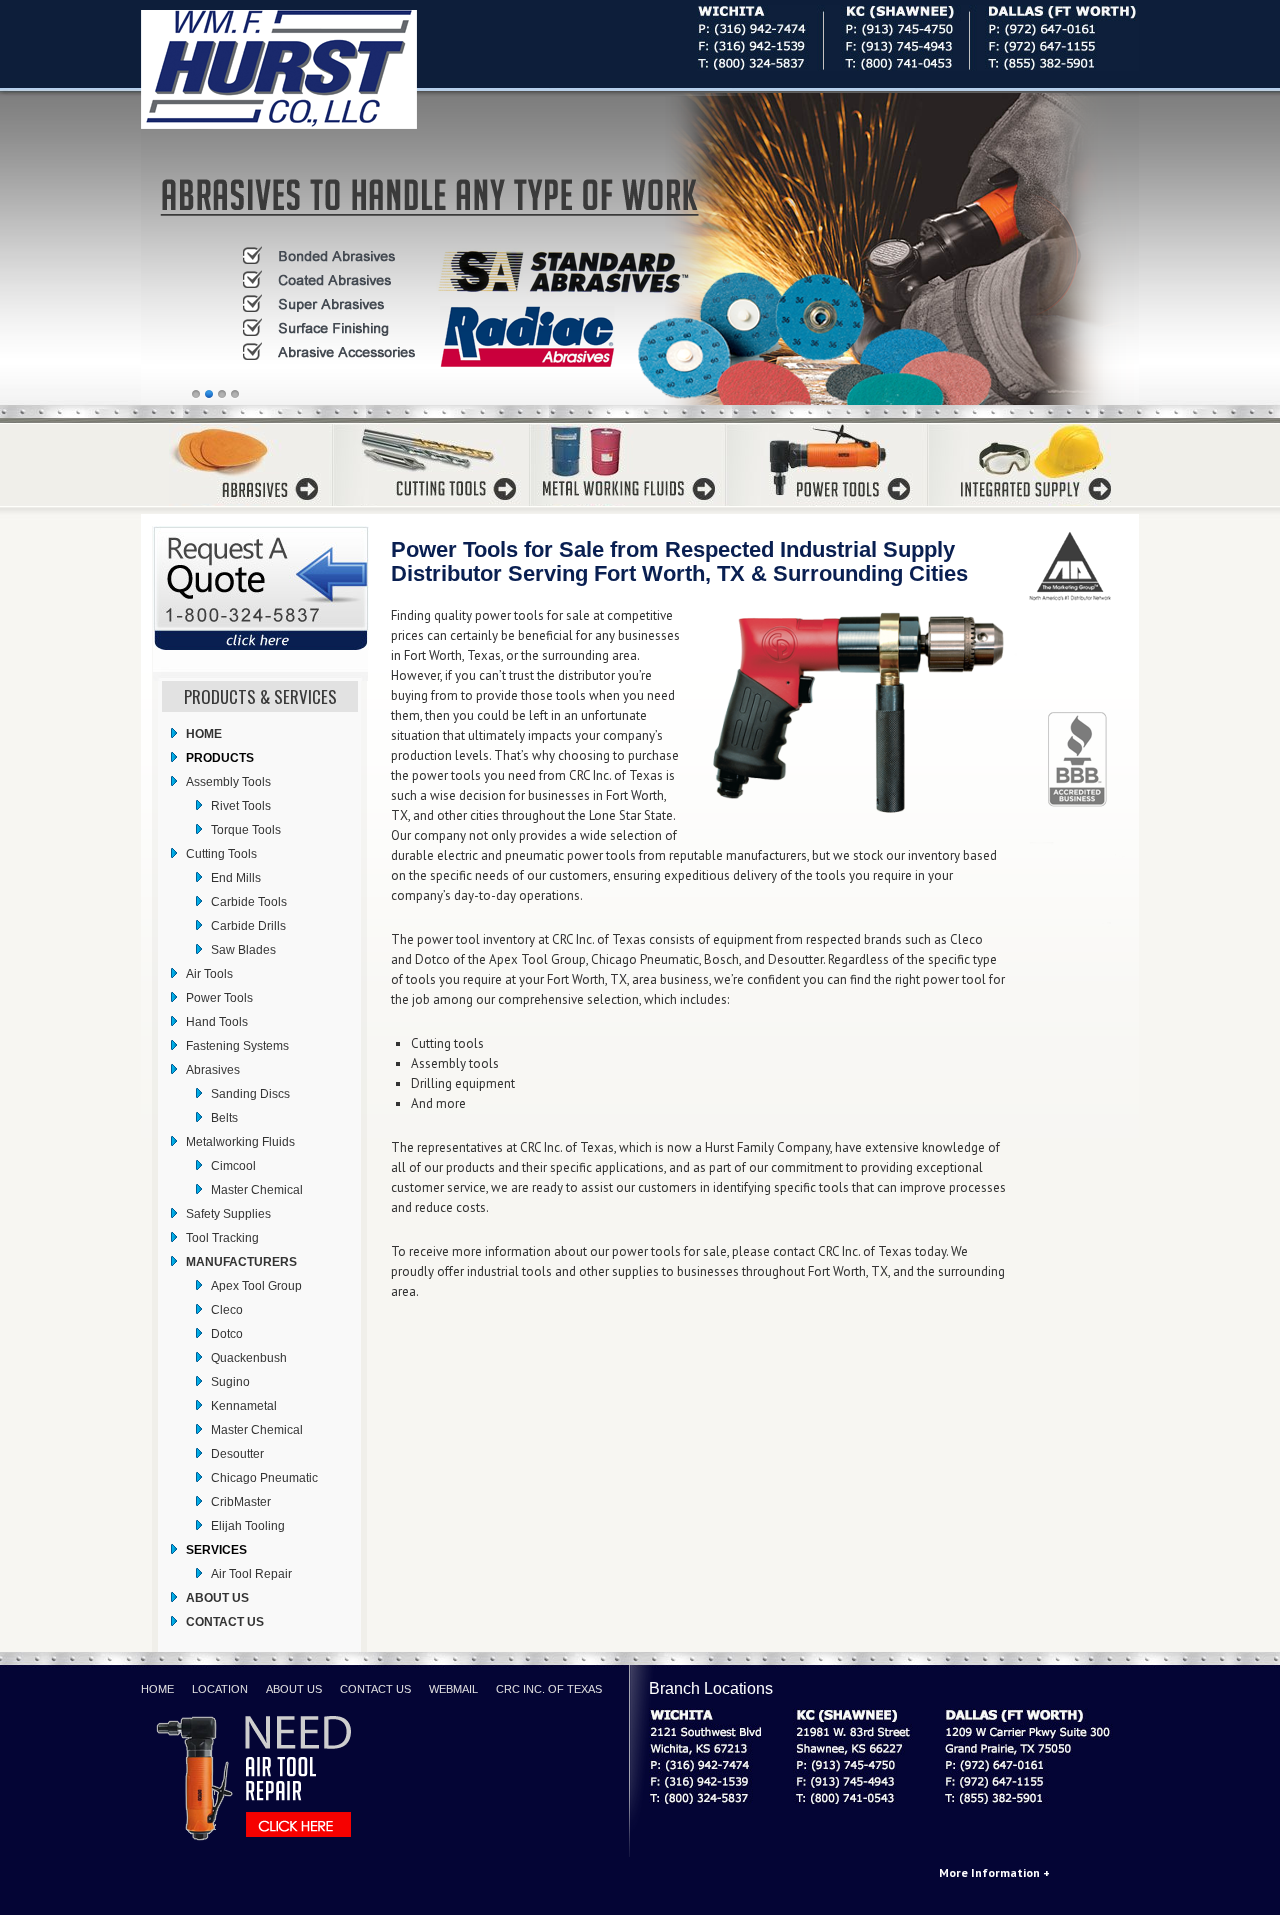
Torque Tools (246, 830)
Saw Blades (243, 950)
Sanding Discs (250, 1094)
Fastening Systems (237, 1046)
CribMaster (241, 1502)
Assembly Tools (228, 782)
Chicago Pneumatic (264, 1478)
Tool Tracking (222, 1238)
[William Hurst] (306, 69)
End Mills (236, 878)
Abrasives (213, 1070)
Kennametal (244, 1406)
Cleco (227, 1310)
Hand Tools (217, 1022)
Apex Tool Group (256, 1286)
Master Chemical (257, 1190)
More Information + (994, 1872)
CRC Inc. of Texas (549, 1689)
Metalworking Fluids (240, 1142)
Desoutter (237, 1454)
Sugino (230, 1382)
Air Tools (209, 974)
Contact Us (375, 1689)
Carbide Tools (249, 902)
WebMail (453, 1689)
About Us (294, 1689)
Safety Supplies (228, 1214)
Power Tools (219, 998)
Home (157, 1689)
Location (220, 1689)
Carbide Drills (248, 926)
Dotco (227, 1334)
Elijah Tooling (248, 1526)
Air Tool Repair (251, 1574)
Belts (224, 1118)
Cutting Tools (221, 854)
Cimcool (233, 1166)
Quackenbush (249, 1358)
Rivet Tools (241, 806)
